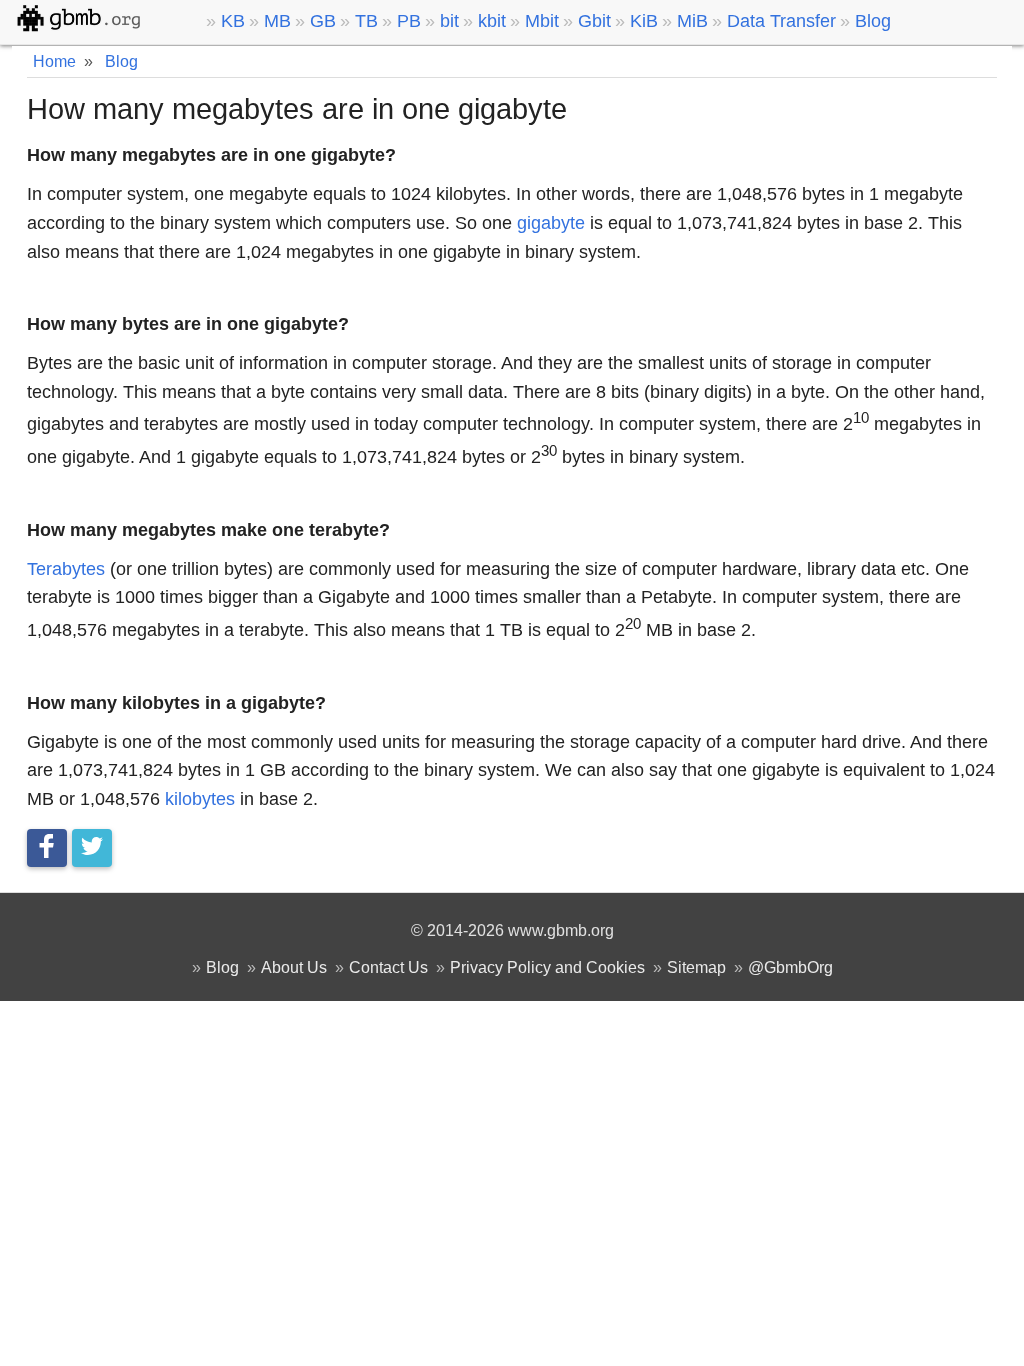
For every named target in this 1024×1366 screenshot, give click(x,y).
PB (409, 21)
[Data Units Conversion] (95, 18)
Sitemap (696, 967)
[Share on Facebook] (47, 848)
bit (449, 21)
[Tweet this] (92, 848)
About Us (294, 967)
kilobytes (200, 799)
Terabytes (66, 569)
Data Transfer (781, 21)
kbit (492, 21)
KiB (644, 21)
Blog (873, 21)
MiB (692, 21)
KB (233, 21)
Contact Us (388, 967)
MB (277, 21)
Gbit (594, 21)
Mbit (542, 21)
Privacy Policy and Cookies (547, 967)
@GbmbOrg (790, 967)
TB (366, 21)
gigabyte (551, 223)
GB (323, 21)
